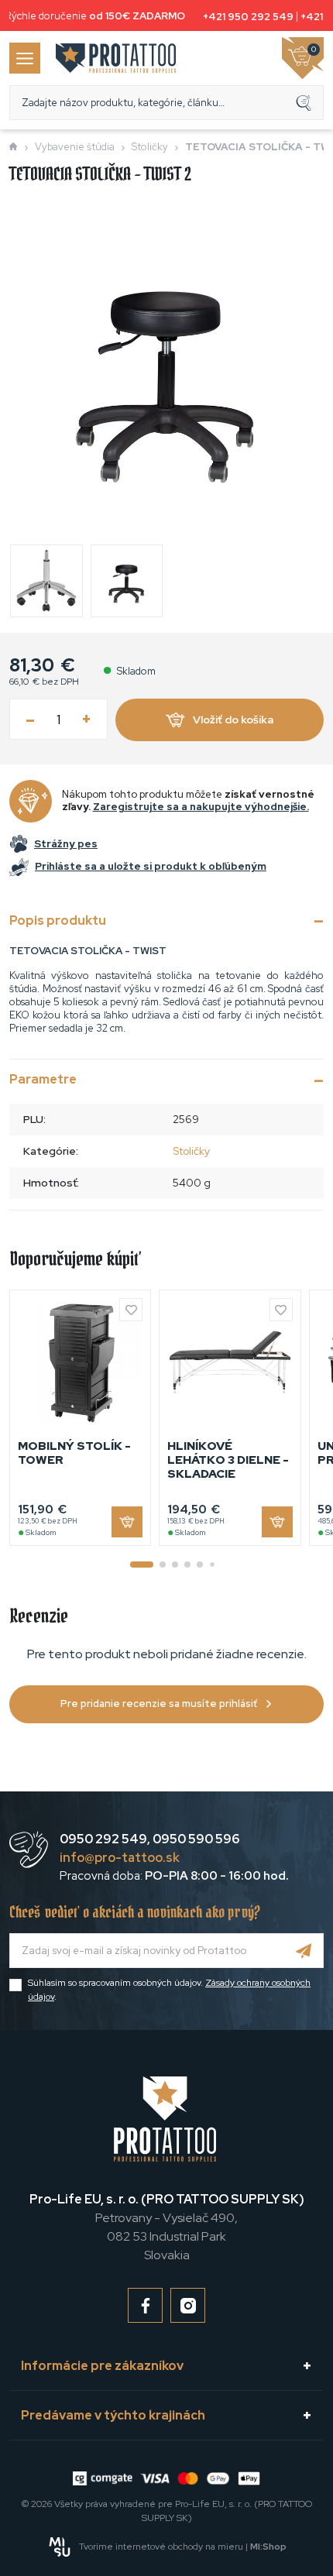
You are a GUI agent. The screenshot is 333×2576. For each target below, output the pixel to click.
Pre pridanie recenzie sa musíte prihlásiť (159, 1704)
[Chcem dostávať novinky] (304, 1951)
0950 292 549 (103, 1839)
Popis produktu (58, 920)
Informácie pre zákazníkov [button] (102, 2366)
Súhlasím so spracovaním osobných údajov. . (169, 1990)
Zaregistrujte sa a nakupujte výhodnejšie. (201, 807)
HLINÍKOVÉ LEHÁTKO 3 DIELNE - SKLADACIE (228, 1460)
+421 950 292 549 (245, 17)
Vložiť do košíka (233, 720)
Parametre (43, 1079)
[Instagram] (188, 2305)
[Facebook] (145, 2305)
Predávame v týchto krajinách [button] (113, 2415)
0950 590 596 (196, 1839)
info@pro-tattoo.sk (120, 1858)
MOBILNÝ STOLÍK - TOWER (74, 1453)
